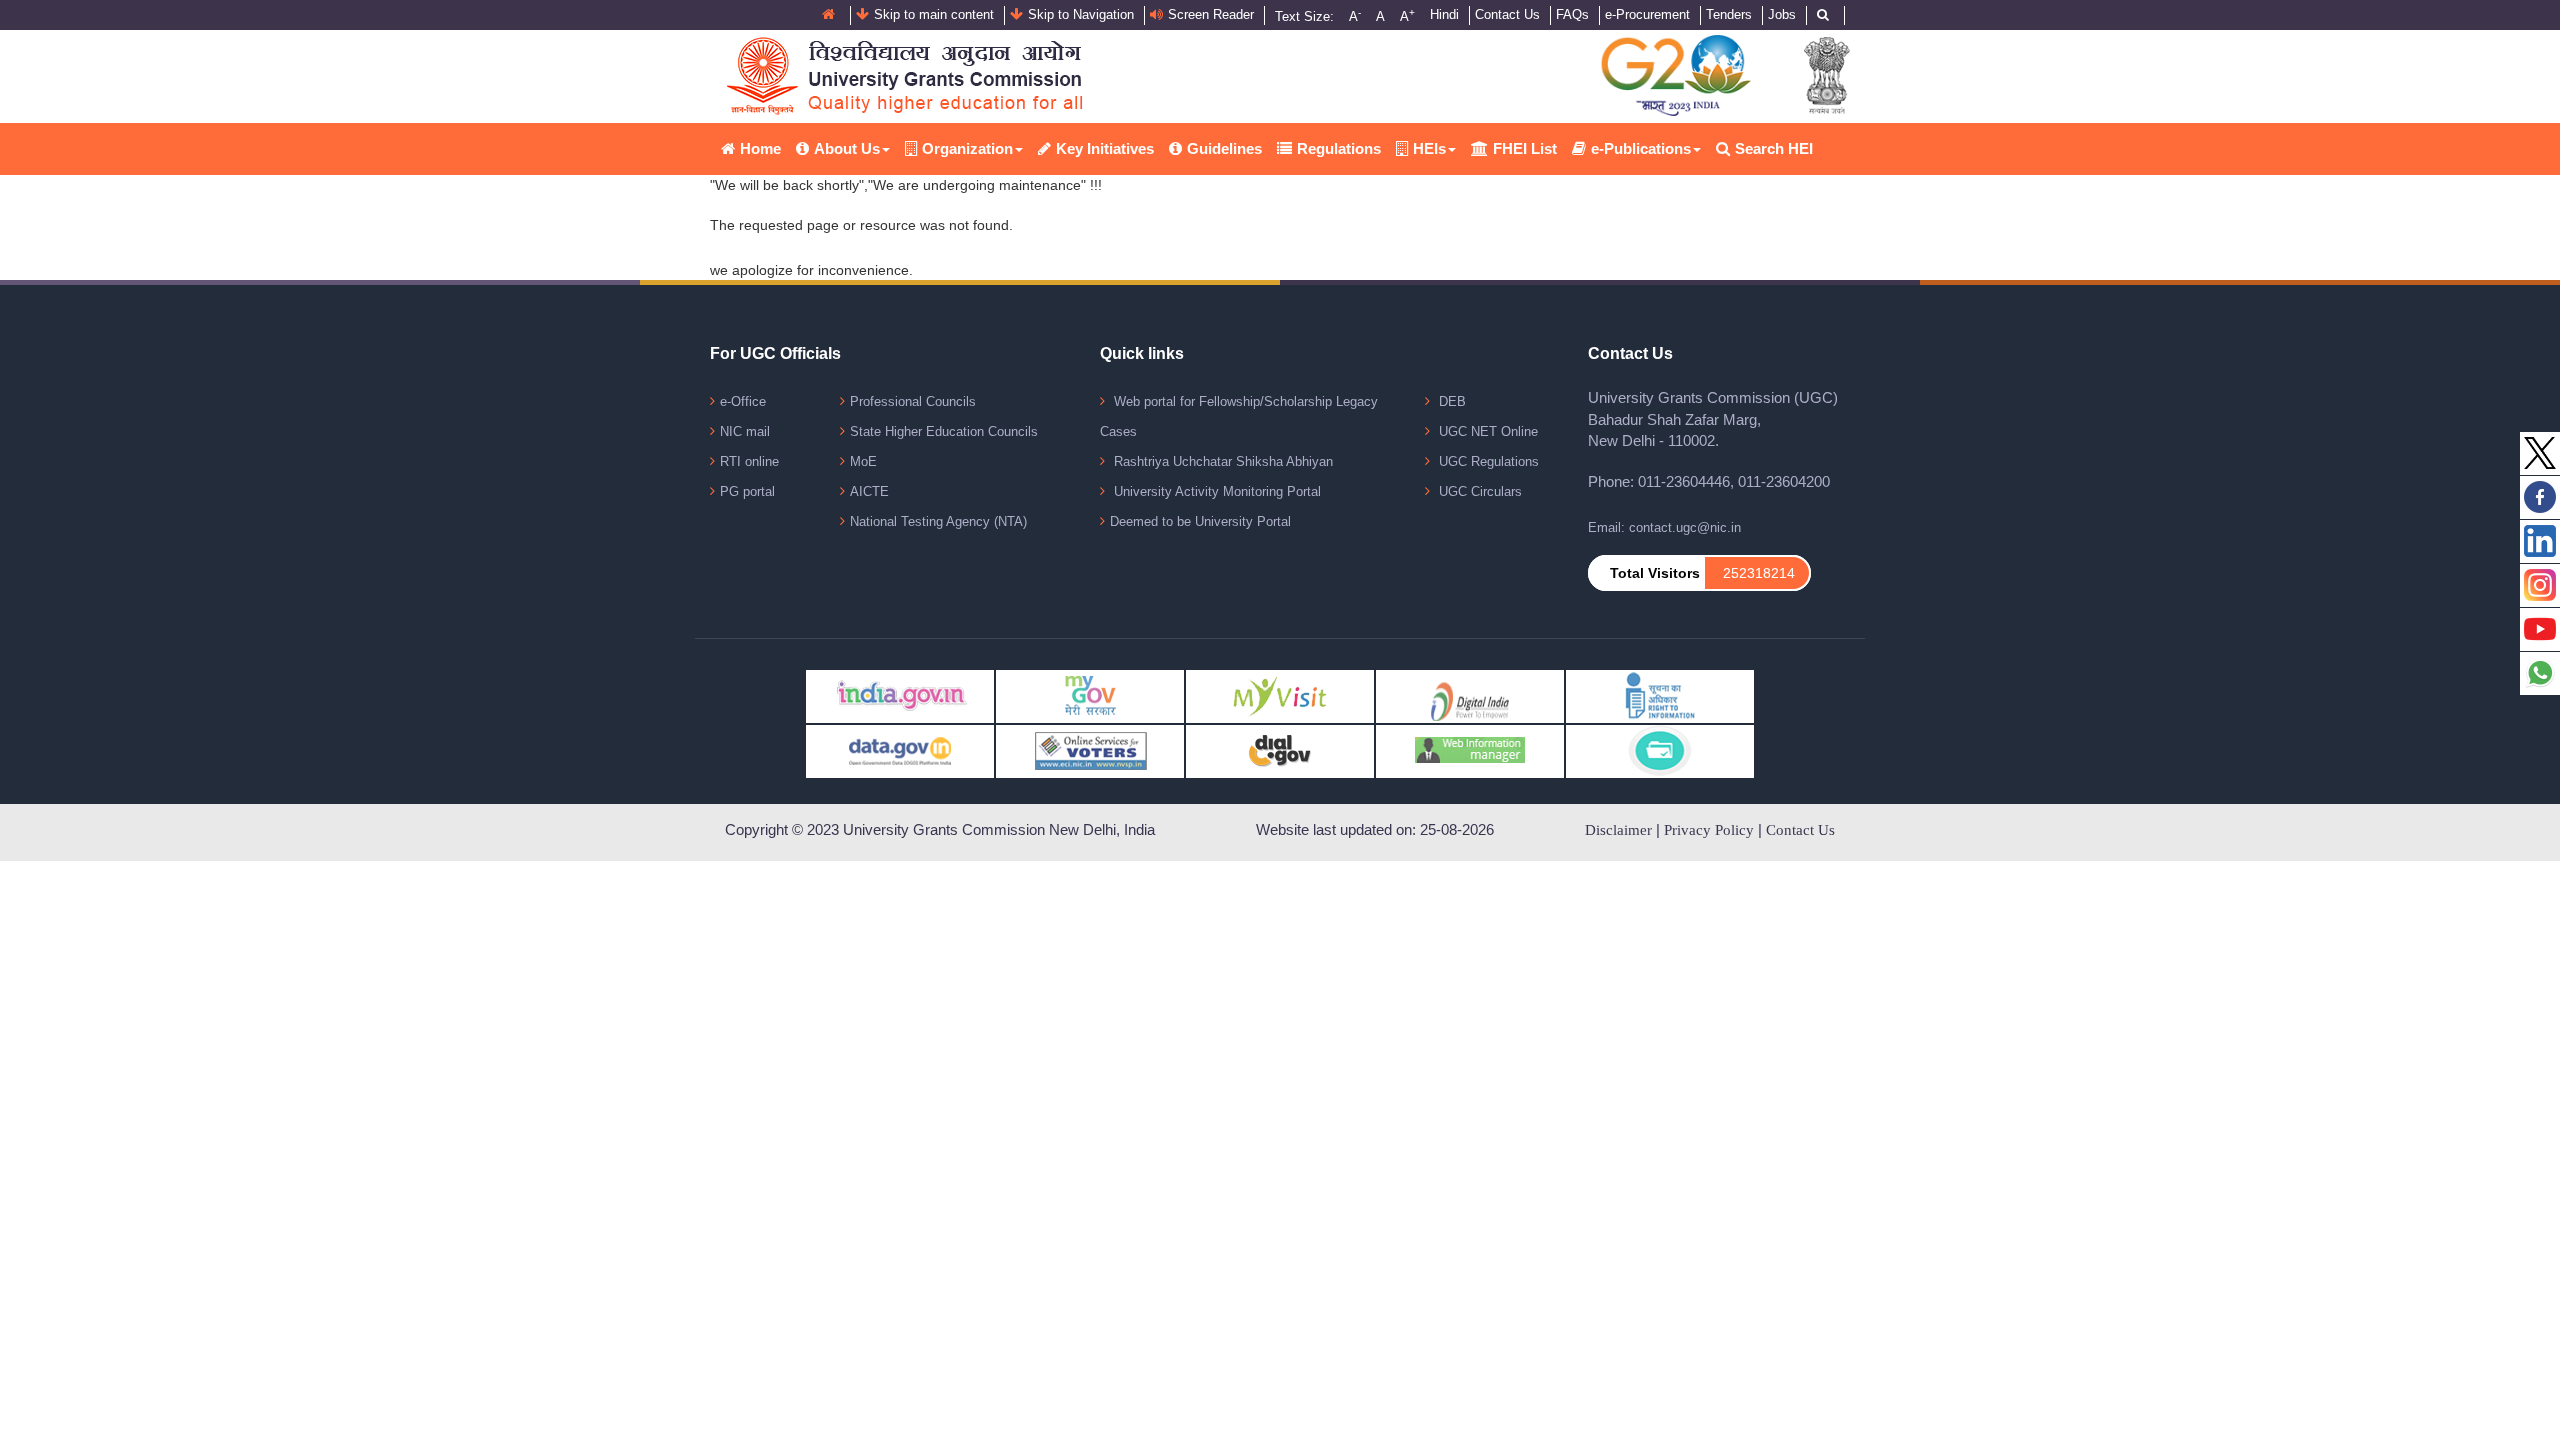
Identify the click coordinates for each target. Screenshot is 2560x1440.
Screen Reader (1211, 14)
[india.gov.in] (900, 695)
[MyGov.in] (1090, 695)
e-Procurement (1647, 14)
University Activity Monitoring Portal (1215, 491)
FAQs (1572, 14)
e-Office (743, 401)
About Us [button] (847, 148)
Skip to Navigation (1081, 14)
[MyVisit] (1280, 695)
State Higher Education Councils (944, 431)
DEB (1450, 401)
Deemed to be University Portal (1200, 521)
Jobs (1782, 14)
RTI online (749, 461)
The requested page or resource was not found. (861, 225)
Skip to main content (934, 14)
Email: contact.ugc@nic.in (1664, 527)
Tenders (1729, 14)
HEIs (1429, 148)
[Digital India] (1470, 695)
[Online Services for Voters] (1090, 750)
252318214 (1759, 573)
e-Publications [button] (1641, 148)
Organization (967, 148)
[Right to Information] (1660, 695)
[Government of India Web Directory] (1660, 750)
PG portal (747, 491)
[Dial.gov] (1280, 750)
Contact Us (1507, 14)
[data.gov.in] (900, 750)
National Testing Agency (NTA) (938, 521)
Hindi (1444, 14)
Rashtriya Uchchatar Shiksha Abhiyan (1221, 461)
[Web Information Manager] (1470, 750)
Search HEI (1774, 148)
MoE (863, 461)
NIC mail (745, 431)
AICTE (869, 491)
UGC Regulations (1487, 461)
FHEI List (1525, 148)
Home (760, 148)
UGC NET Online (1486, 431)
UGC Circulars (1478, 491)
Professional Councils (913, 401)
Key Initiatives (1105, 148)
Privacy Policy (1709, 830)
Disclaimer (1618, 830)
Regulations (1339, 148)
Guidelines (1224, 148)
